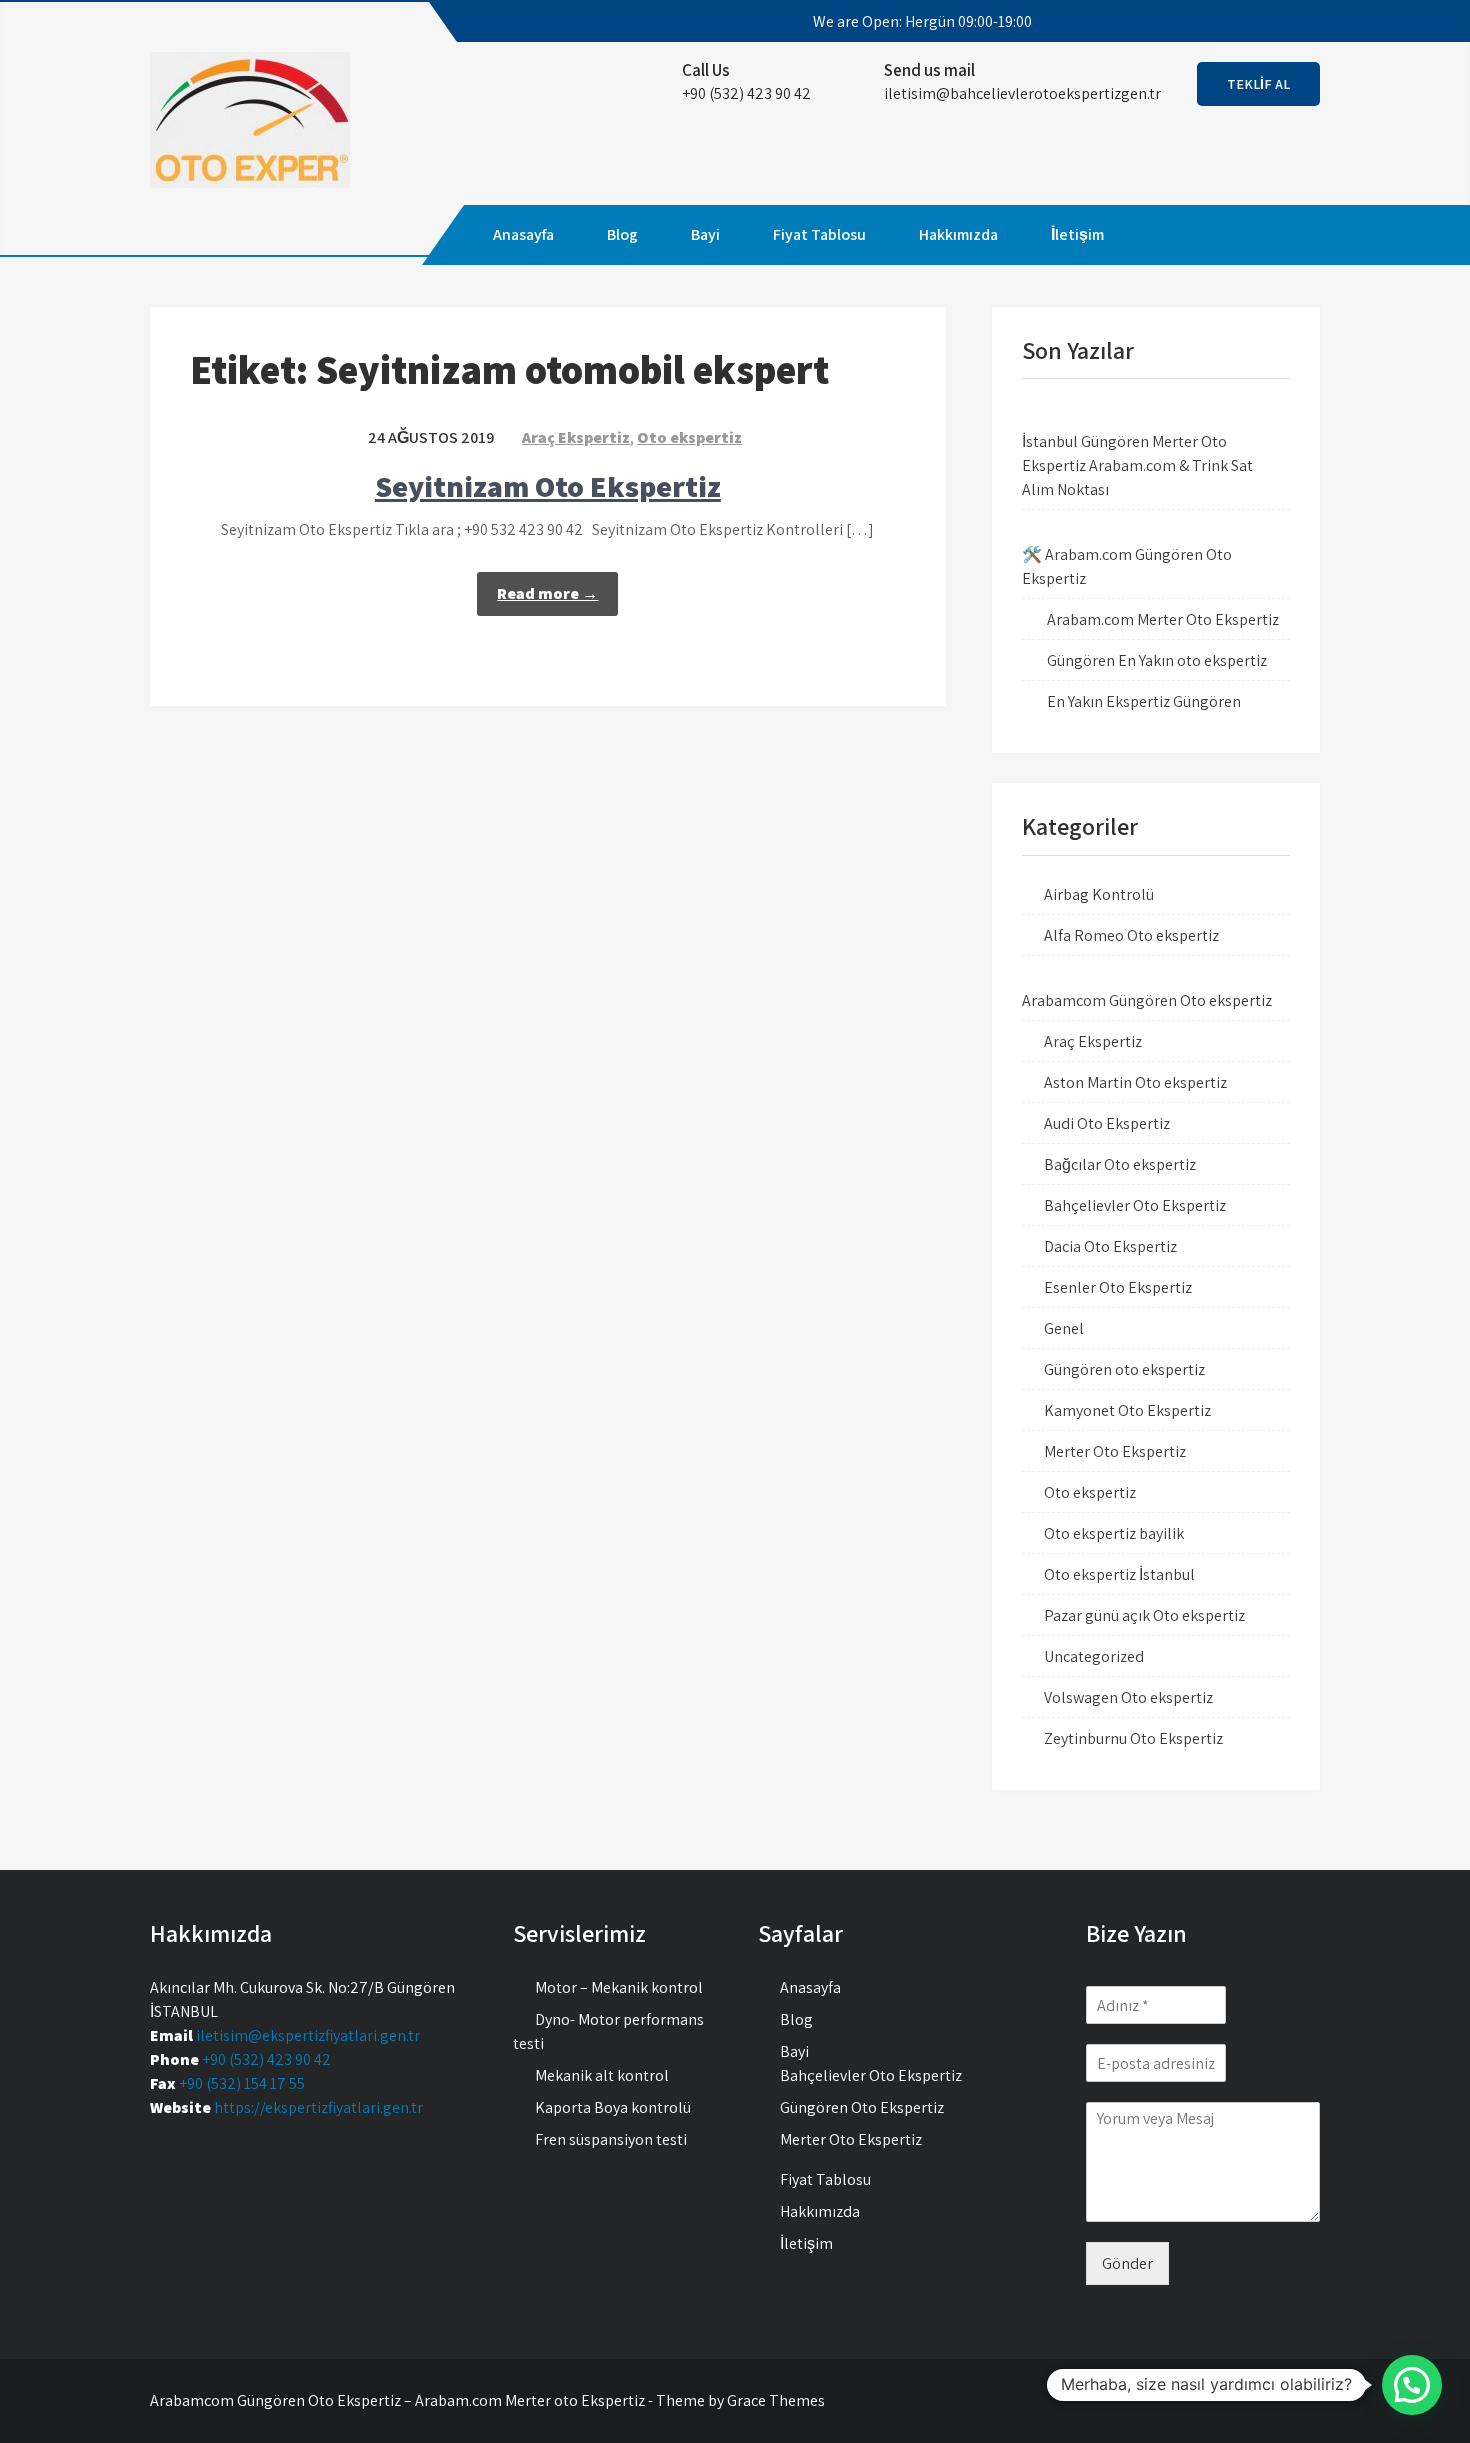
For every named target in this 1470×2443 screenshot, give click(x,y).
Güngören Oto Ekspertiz (862, 2107)
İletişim (1077, 234)
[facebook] (1179, 22)
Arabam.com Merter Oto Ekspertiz (1163, 619)
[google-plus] (1251, 22)
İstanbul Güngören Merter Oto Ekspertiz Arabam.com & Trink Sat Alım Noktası (1137, 465)
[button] (1412, 2385)
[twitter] (1215, 22)
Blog (622, 234)
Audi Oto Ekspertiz (1107, 1123)
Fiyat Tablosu (819, 234)
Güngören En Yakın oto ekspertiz (1157, 660)
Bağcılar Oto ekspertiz (1120, 1164)
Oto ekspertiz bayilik (1114, 1533)
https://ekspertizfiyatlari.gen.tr (318, 2107)
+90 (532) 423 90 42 (266, 2059)
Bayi (705, 234)
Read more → (547, 593)
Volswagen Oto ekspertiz (1128, 1697)
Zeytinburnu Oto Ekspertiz (1133, 1738)
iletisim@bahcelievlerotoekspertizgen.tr (1022, 93)
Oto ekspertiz (689, 437)
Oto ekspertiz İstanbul (1119, 1574)
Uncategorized (1094, 1656)
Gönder (1127, 2263)
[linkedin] (1287, 22)
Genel (1064, 1328)
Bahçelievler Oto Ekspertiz (1135, 1205)
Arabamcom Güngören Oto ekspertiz (1147, 1000)
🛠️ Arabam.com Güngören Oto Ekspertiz (1127, 566)
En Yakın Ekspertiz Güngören (1144, 701)
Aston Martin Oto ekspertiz (1135, 1082)
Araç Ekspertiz (576, 437)
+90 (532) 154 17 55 (242, 2083)
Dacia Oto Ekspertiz (1110, 1246)
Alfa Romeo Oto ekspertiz (1131, 935)
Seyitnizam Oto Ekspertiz (548, 486)
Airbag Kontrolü (1099, 894)
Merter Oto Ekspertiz (1115, 1451)
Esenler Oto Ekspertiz (1118, 1287)
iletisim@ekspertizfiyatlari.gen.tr (308, 2035)
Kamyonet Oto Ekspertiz (1127, 1410)
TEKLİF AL (1258, 84)
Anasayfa (523, 234)
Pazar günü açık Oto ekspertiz (1144, 1615)
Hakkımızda (958, 234)
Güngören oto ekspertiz (1124, 1369)
